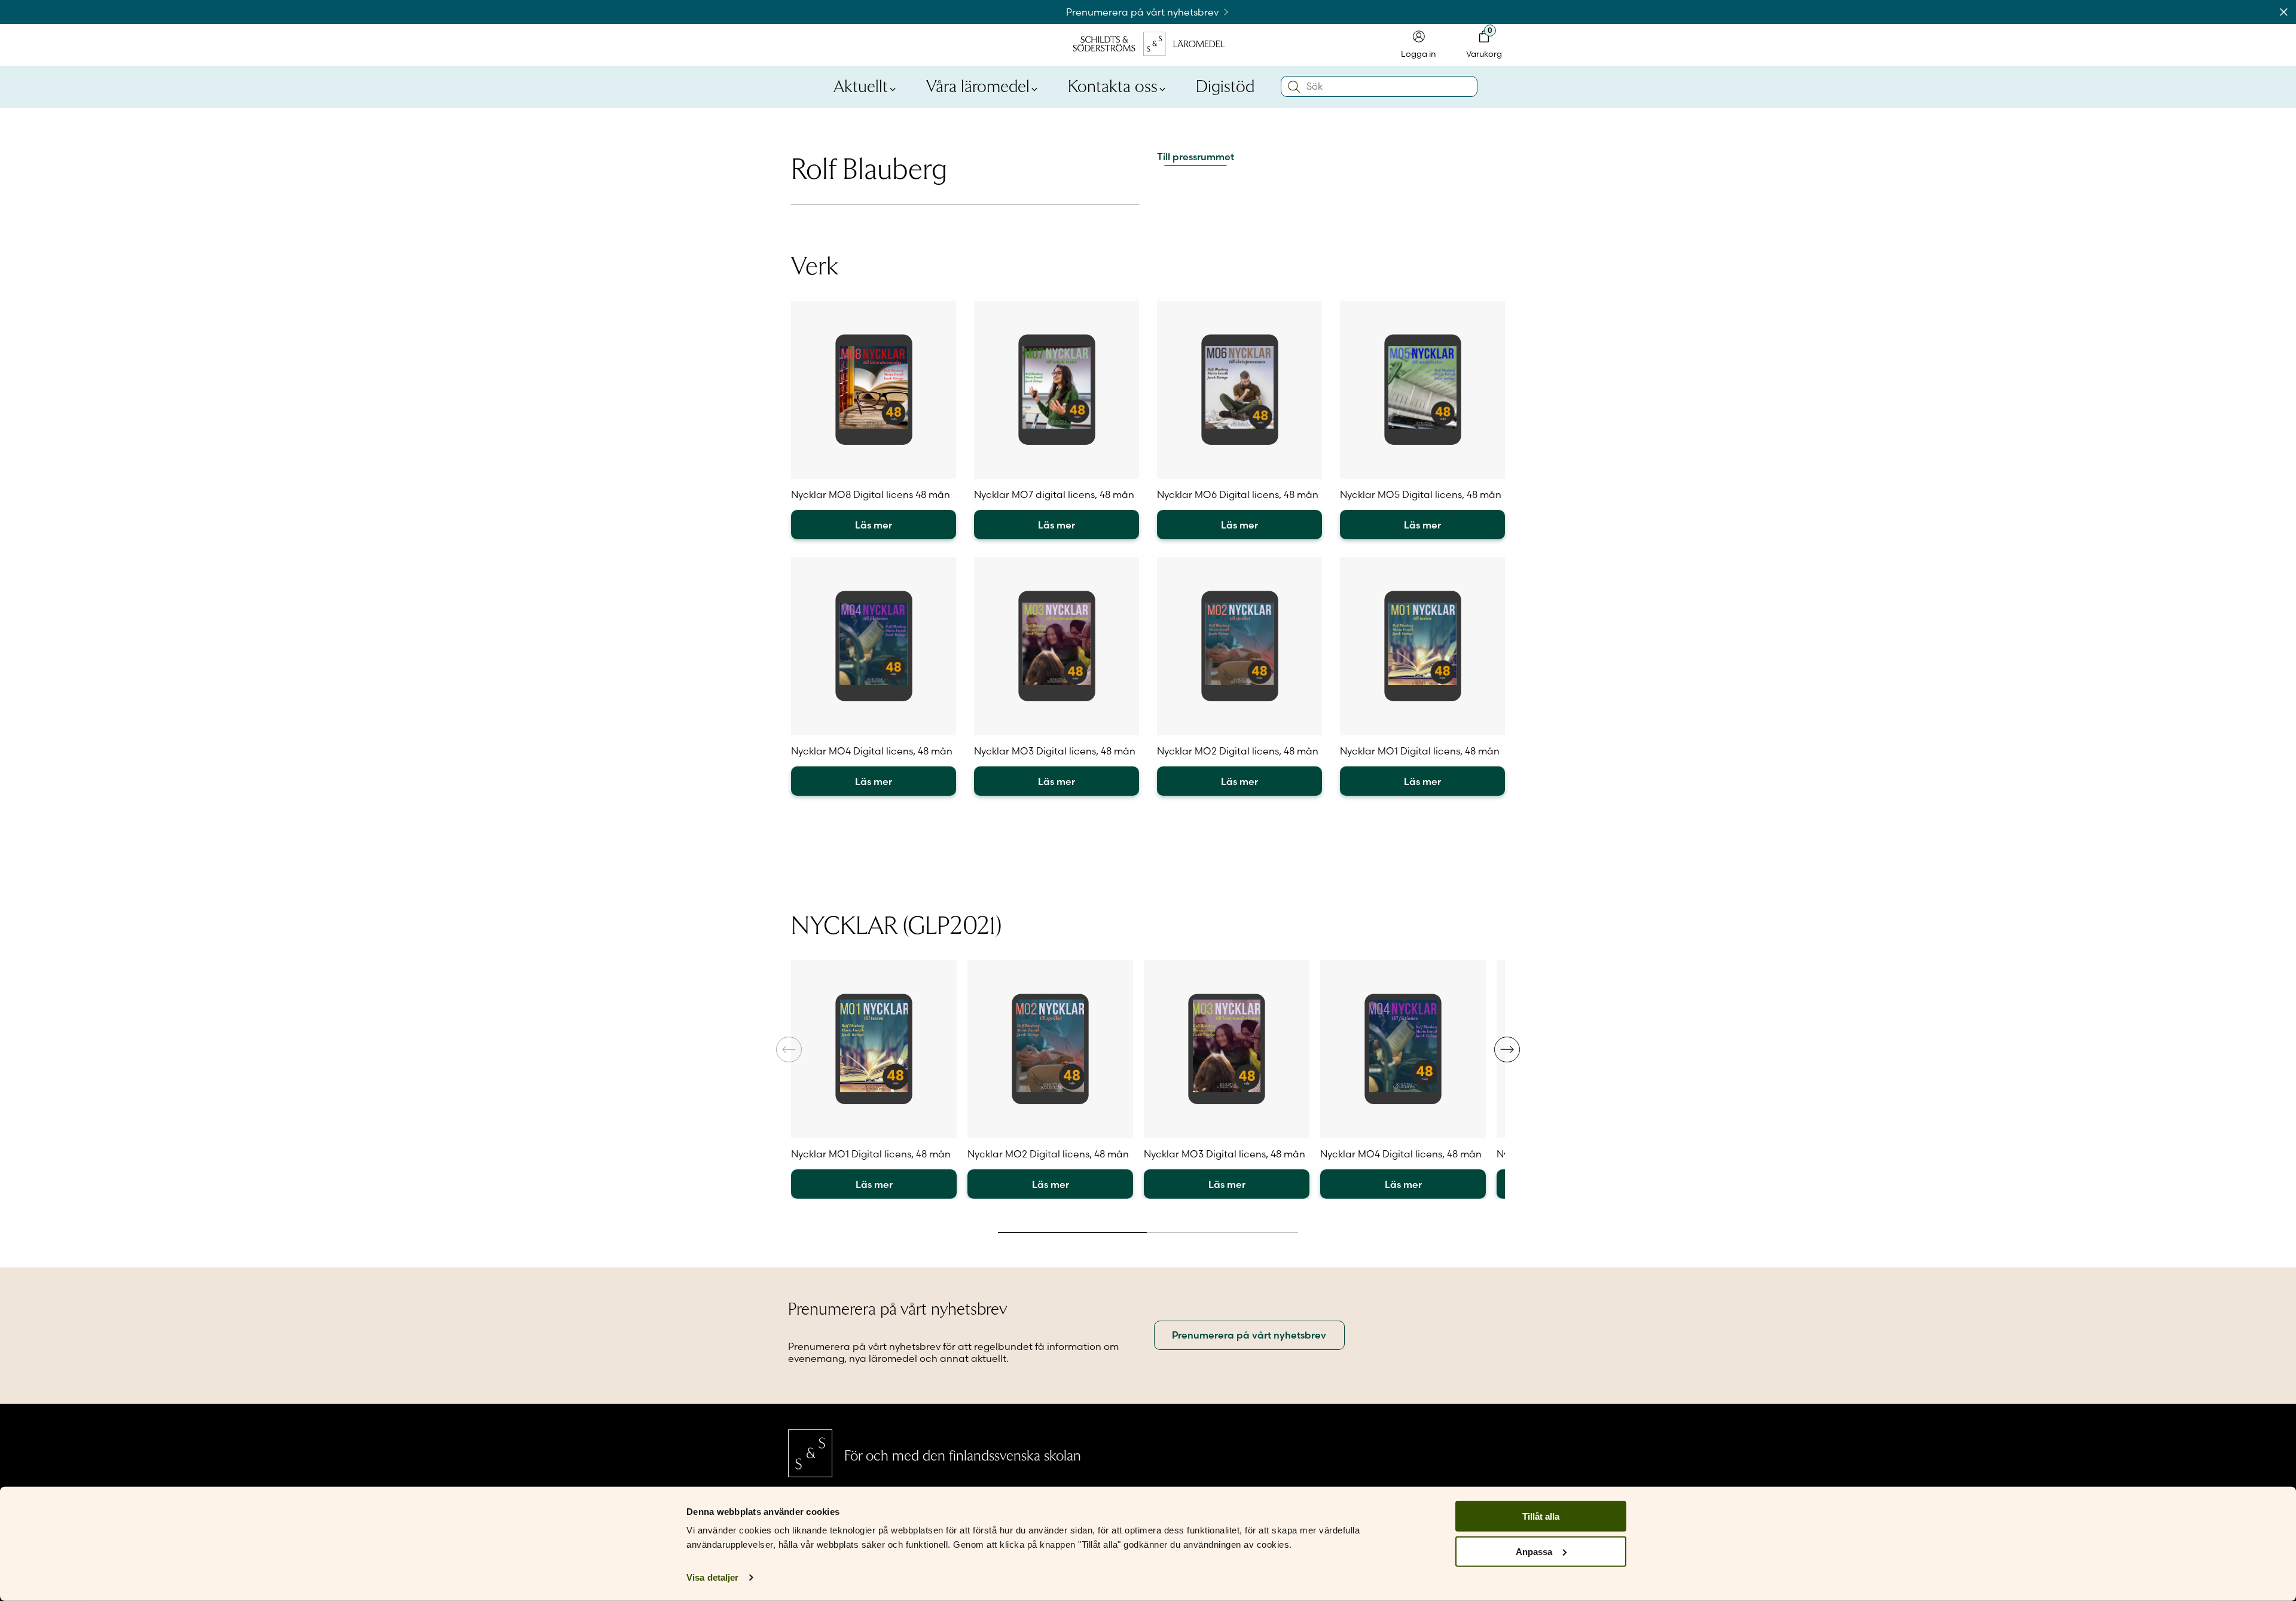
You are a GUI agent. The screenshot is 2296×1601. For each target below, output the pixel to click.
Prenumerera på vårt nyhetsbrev (1144, 12)
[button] (1507, 1049)
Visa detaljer (712, 1577)
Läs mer (874, 525)
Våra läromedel (978, 85)
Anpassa (1534, 1552)
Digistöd (1225, 85)
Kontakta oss (1113, 85)
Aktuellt (861, 85)
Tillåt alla (1541, 1516)
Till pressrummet (1196, 157)
